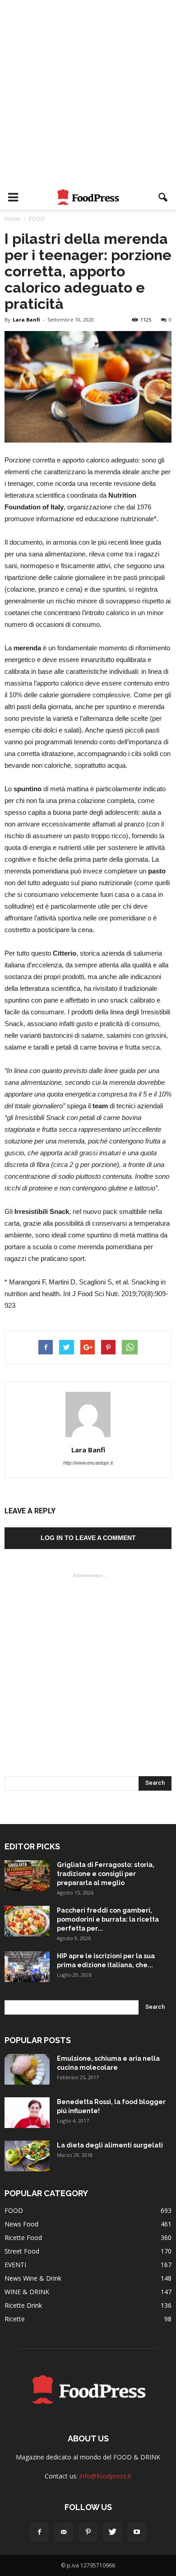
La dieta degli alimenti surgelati (110, 2145)
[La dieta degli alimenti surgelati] (27, 2156)
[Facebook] (39, 2532)
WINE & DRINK (27, 2292)
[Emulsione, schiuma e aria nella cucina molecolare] (27, 2070)
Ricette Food (23, 2238)
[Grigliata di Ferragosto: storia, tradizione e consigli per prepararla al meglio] (27, 1876)
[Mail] (64, 2532)
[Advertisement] (88, 93)
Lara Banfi (26, 320)
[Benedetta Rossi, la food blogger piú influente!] (27, 2113)
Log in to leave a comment (88, 1538)
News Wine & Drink (33, 2278)
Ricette (15, 2319)
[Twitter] (112, 2532)
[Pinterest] (88, 2532)
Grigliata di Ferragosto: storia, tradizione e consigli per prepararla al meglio (106, 1874)
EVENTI (15, 2265)
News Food (21, 2224)
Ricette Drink (23, 2305)
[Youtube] (137, 2532)
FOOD (14, 2210)
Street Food (22, 2251)
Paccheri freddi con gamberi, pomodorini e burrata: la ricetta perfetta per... (108, 1919)
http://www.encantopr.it (88, 1463)
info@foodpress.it (105, 2476)
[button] (163, 197)
